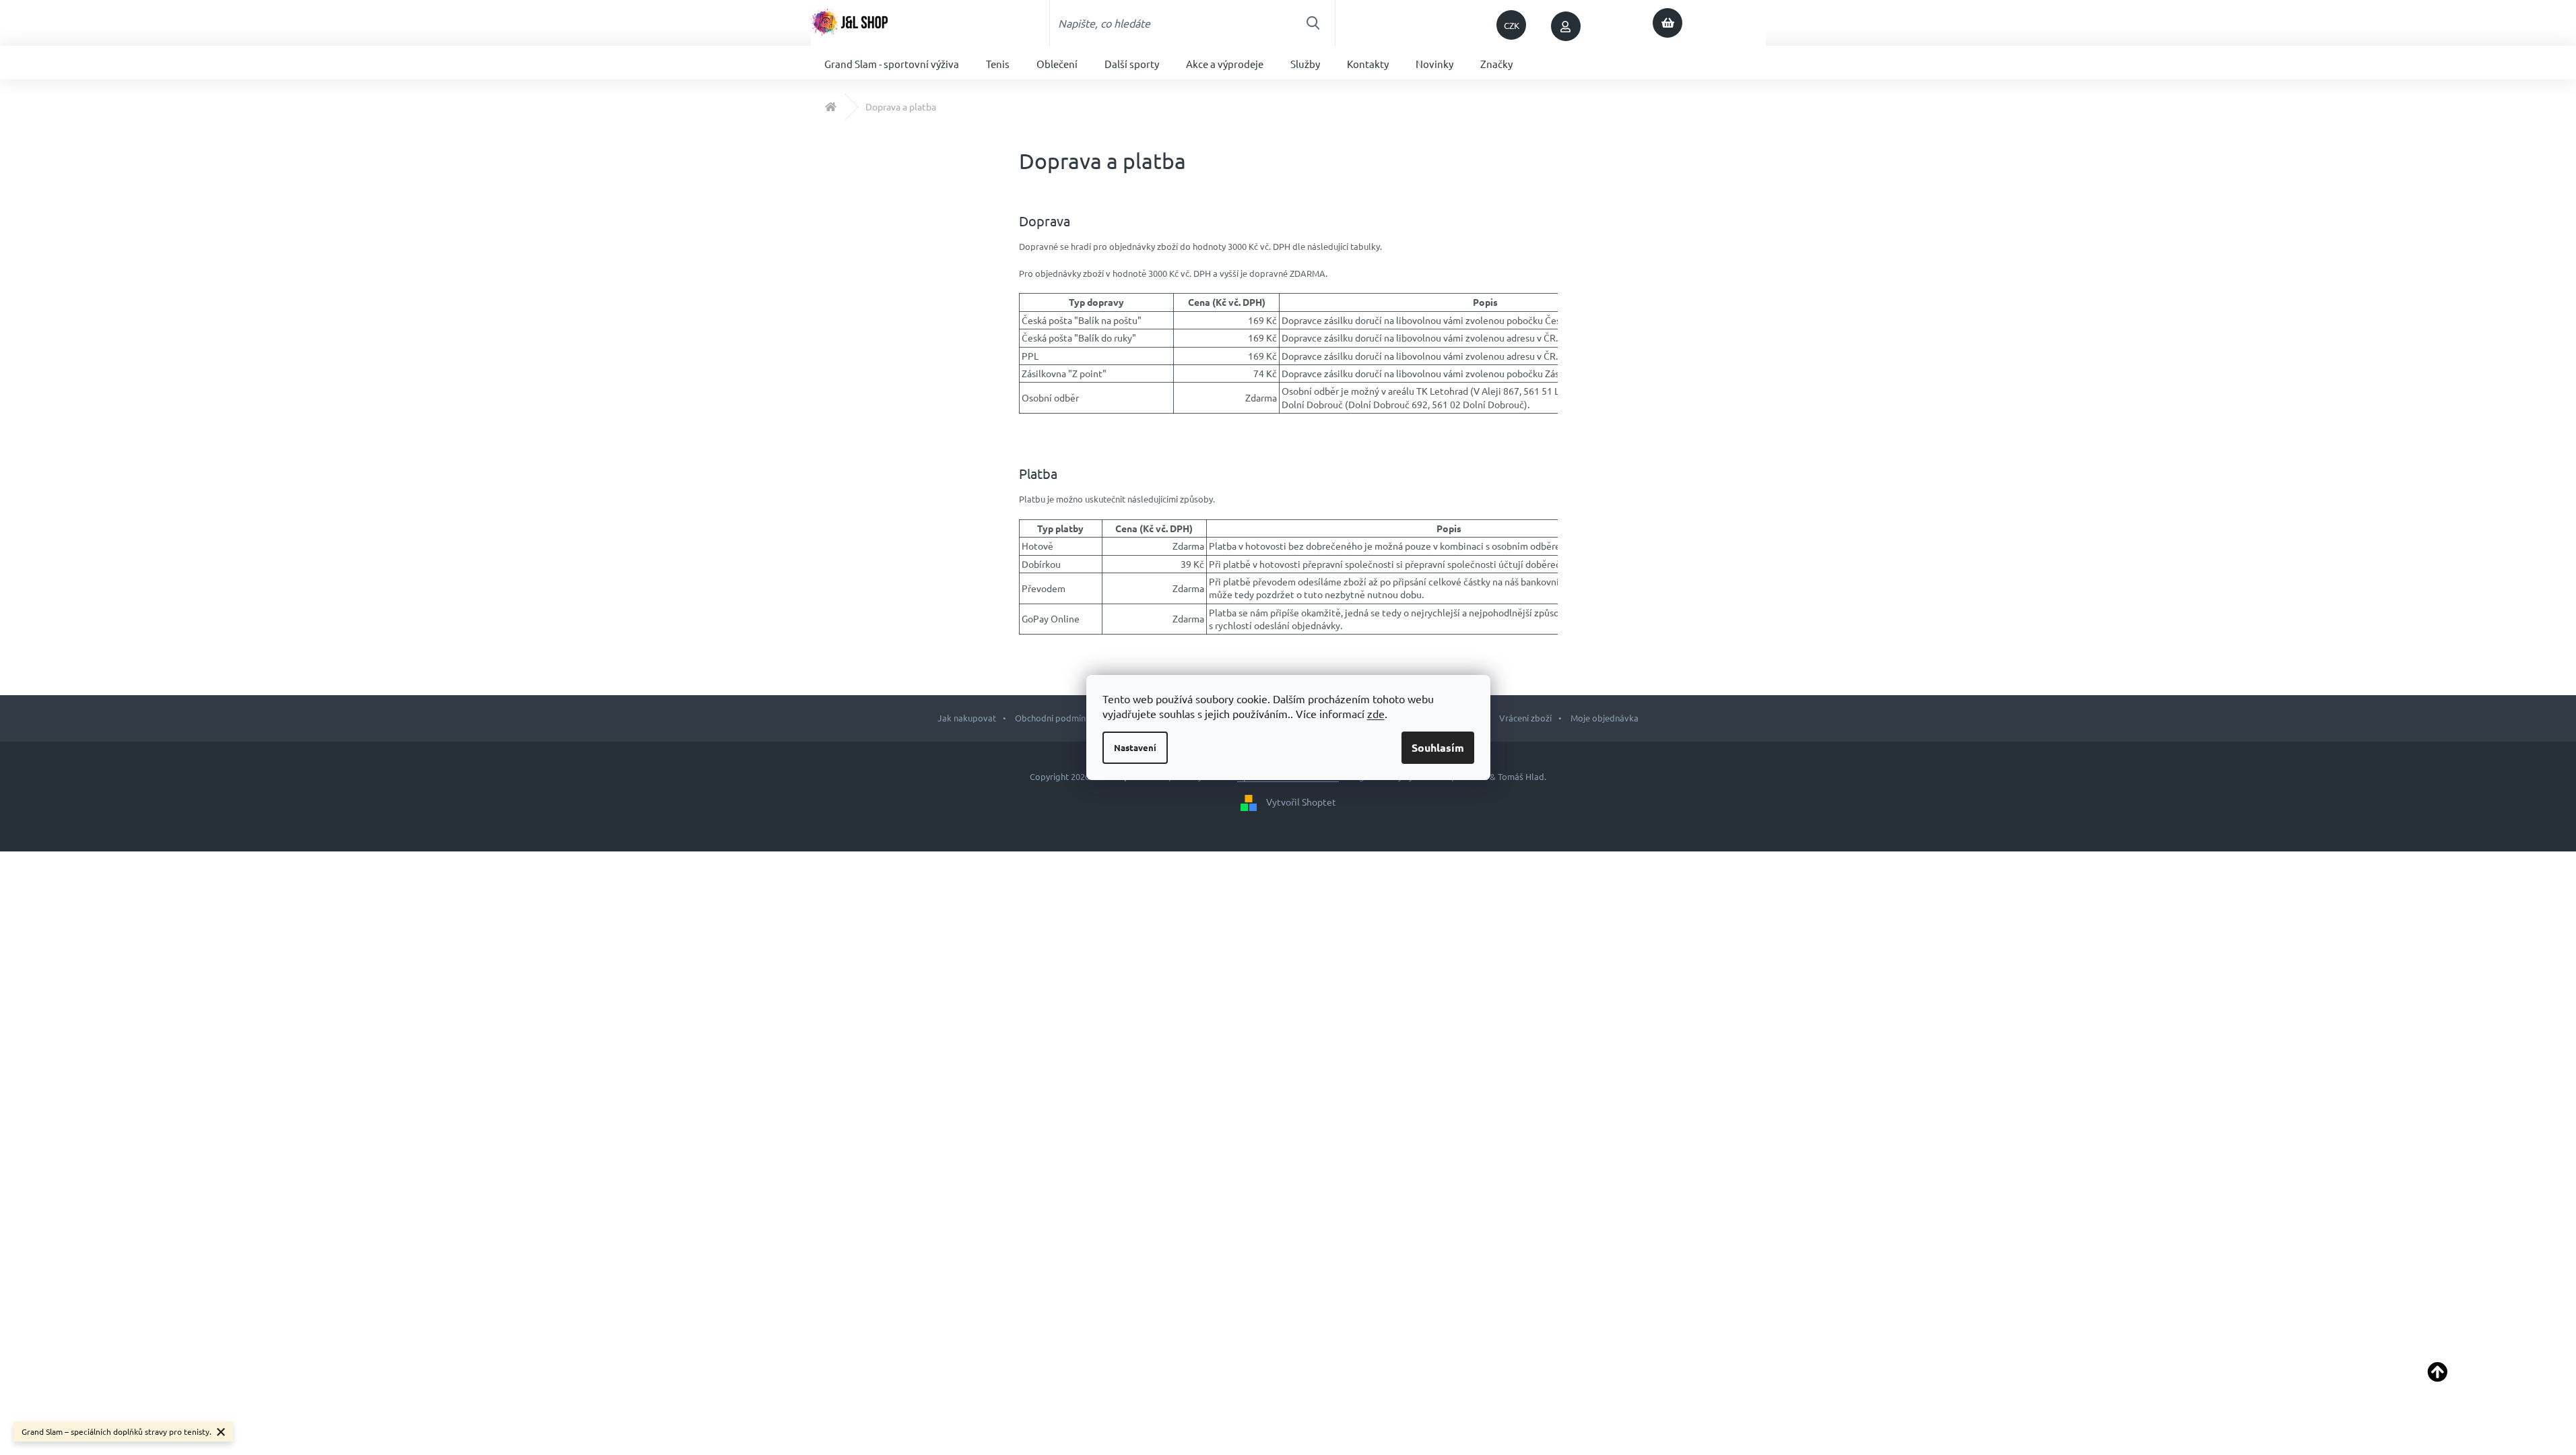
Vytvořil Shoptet (1301, 801)
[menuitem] (892, 63)
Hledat (1313, 23)
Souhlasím (1438, 747)
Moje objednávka (1605, 718)
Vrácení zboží (1525, 718)
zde (1376, 713)
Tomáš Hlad (1521, 776)
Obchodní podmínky (1055, 718)
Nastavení (1135, 747)
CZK (1512, 25)
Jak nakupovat (967, 718)
